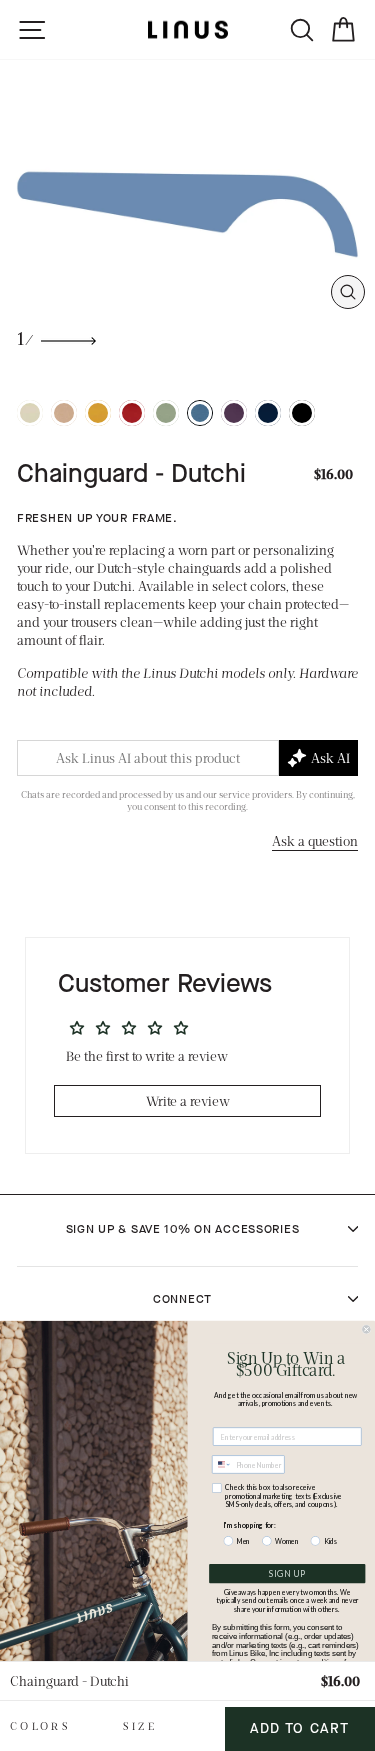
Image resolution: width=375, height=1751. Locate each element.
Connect (182, 1299)
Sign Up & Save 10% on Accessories (183, 1229)
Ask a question (315, 840)
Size (140, 1725)
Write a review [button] (188, 1100)
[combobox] (222, 1464)
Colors (40, 1725)
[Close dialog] (367, 1330)
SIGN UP (287, 1573)
